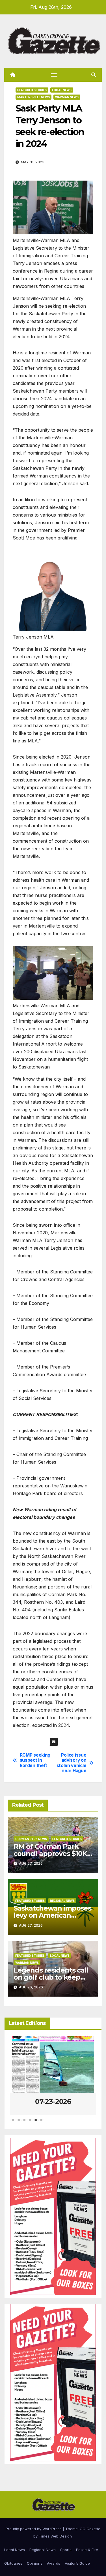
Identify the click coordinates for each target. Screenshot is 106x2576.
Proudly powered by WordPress (34, 2529)
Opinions (35, 2563)
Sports (66, 2550)
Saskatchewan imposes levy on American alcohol (52, 1915)
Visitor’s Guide (77, 2563)
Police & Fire (87, 2550)
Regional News (62, 1901)
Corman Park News (31, 1839)
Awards (54, 2563)
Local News (62, 90)
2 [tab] (19, 2123)
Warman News (67, 97)
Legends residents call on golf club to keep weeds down (51, 1977)
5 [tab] (36, 2123)
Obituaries (13, 2563)
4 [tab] (30, 2123)
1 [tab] (13, 2123)
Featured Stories (32, 90)
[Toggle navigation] (54, 75)
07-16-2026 (53, 2101)
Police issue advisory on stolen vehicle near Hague (72, 1763)
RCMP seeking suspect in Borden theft (35, 1760)
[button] (94, 75)
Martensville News (33, 97)
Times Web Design (55, 2536)
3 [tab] (24, 2123)
